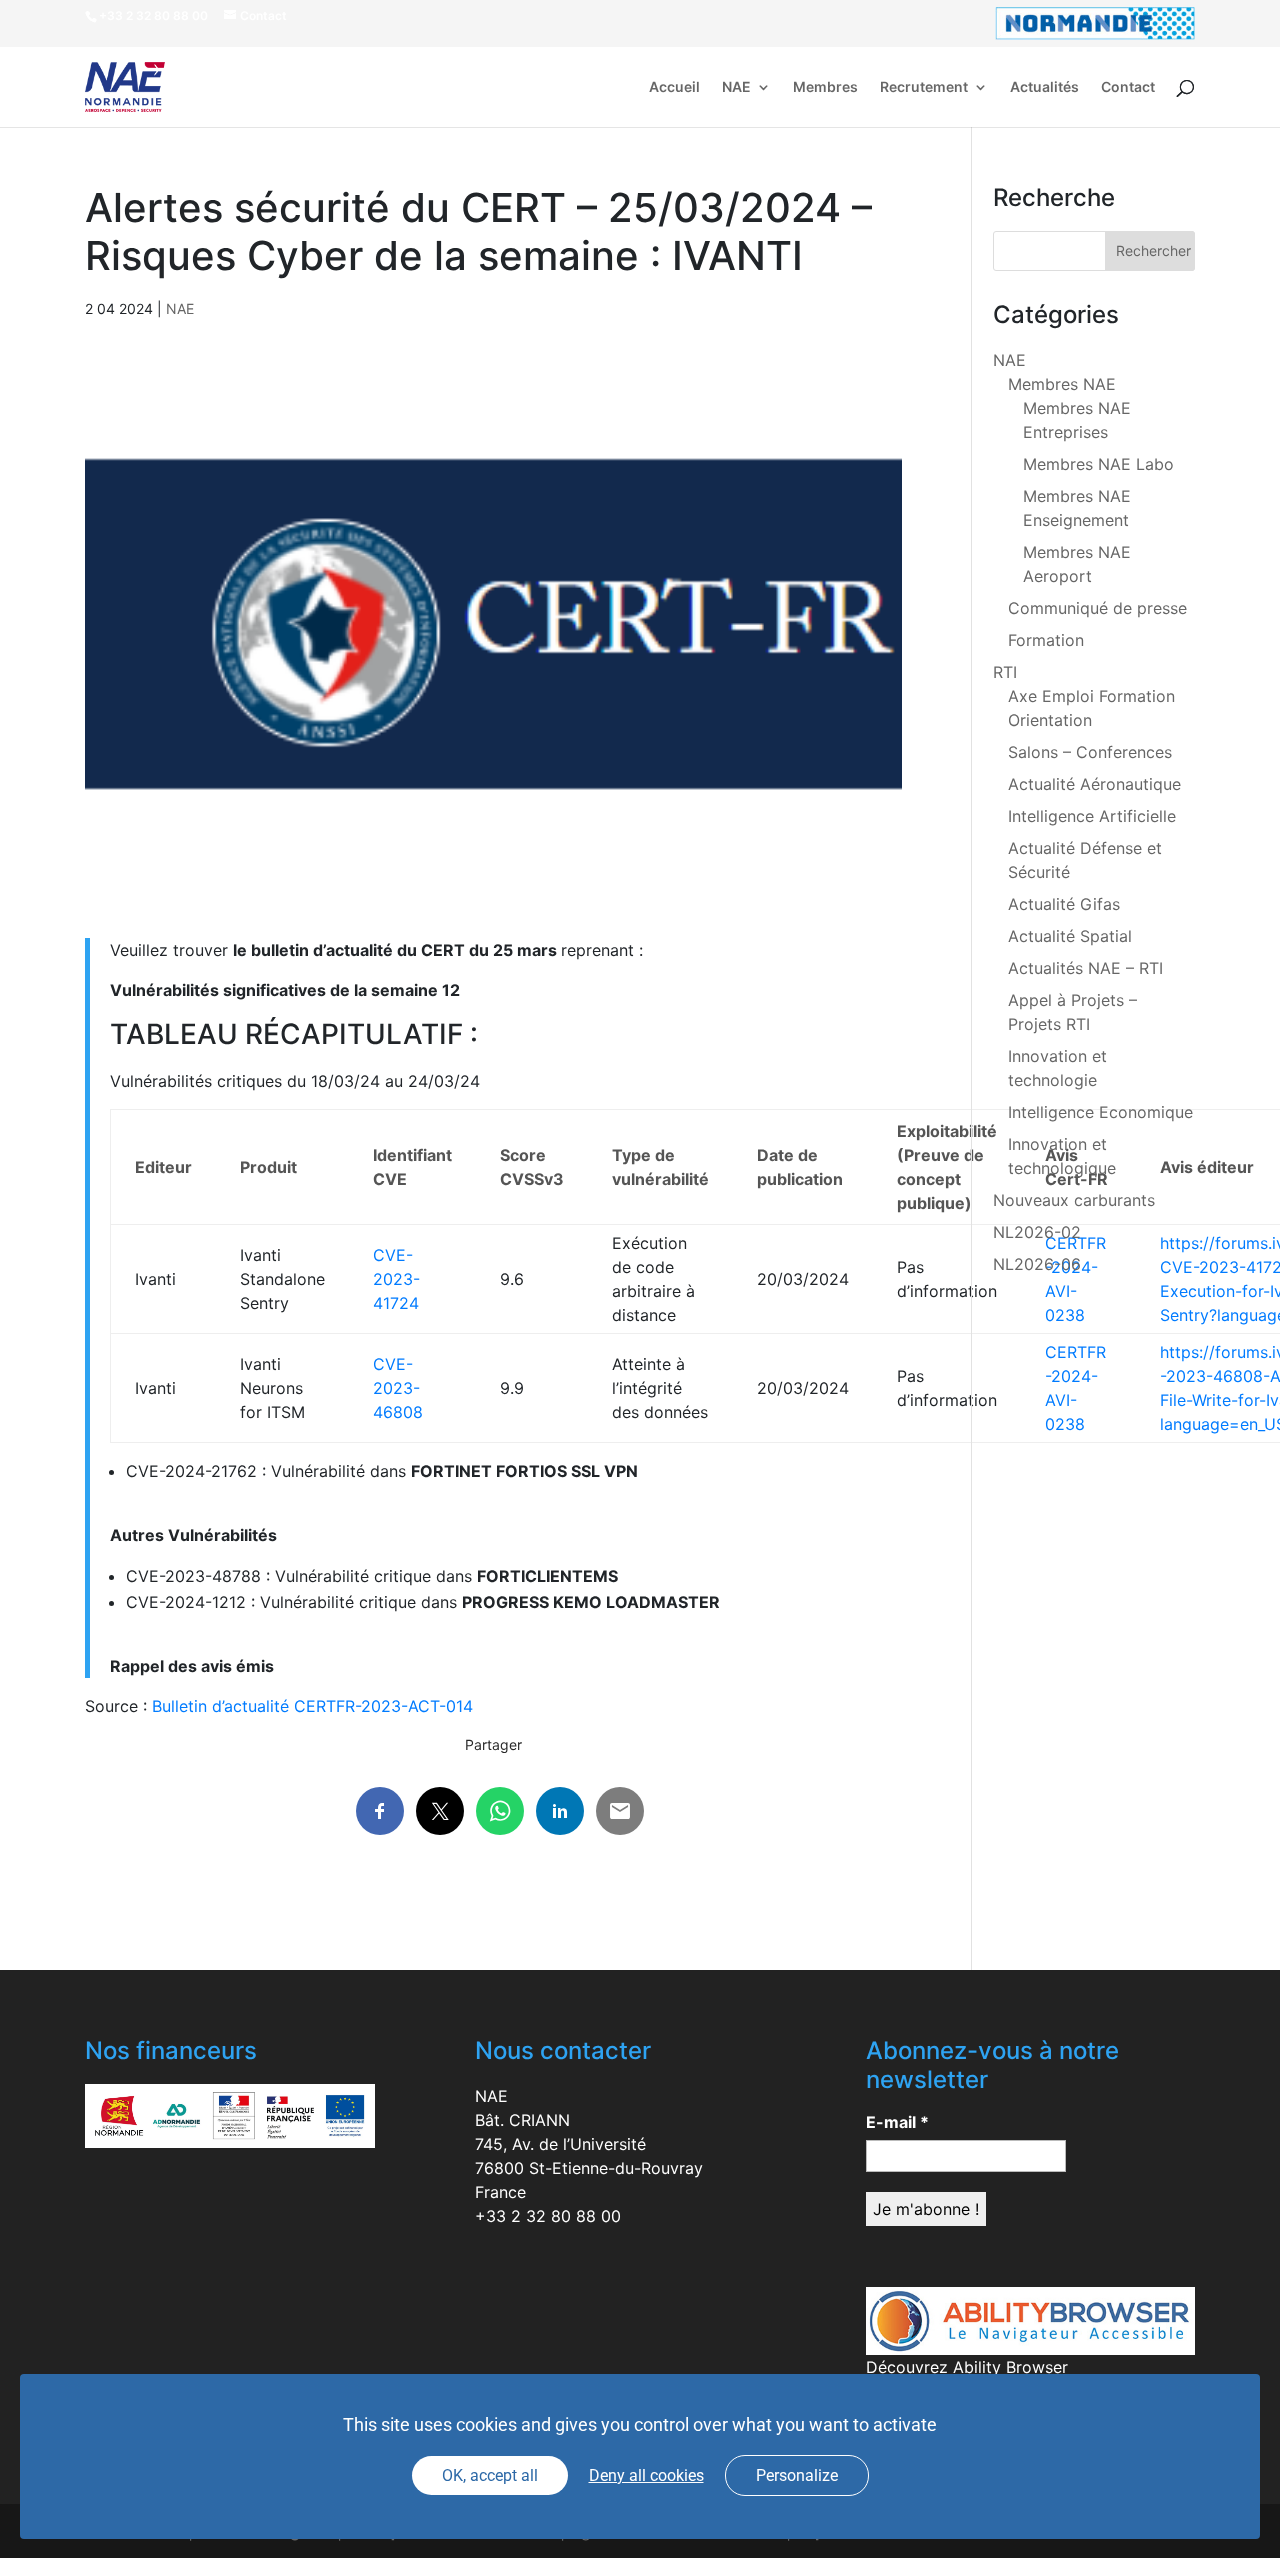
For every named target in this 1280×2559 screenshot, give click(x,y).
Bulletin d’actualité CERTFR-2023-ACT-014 (312, 1706)
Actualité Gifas (1064, 904)
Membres (825, 87)
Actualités (1044, 87)
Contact (1128, 87)
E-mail (897, 2122)
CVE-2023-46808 (398, 1388)
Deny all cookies (646, 2475)
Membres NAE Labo (1098, 464)
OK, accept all (490, 2475)
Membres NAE (1062, 384)
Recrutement (924, 87)
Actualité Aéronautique (1094, 784)
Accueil (674, 87)
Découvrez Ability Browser (967, 2367)
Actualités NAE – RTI (1085, 968)
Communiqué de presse (1097, 608)
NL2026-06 (1037, 1264)
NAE (736, 87)
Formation (1046, 640)
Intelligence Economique (1100, 1112)
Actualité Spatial (1070, 936)
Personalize (797, 2475)
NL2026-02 (1037, 1232)
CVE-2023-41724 (396, 1279)
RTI (1005, 672)
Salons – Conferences (1090, 752)
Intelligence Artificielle (1092, 816)
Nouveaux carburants (1074, 1200)
